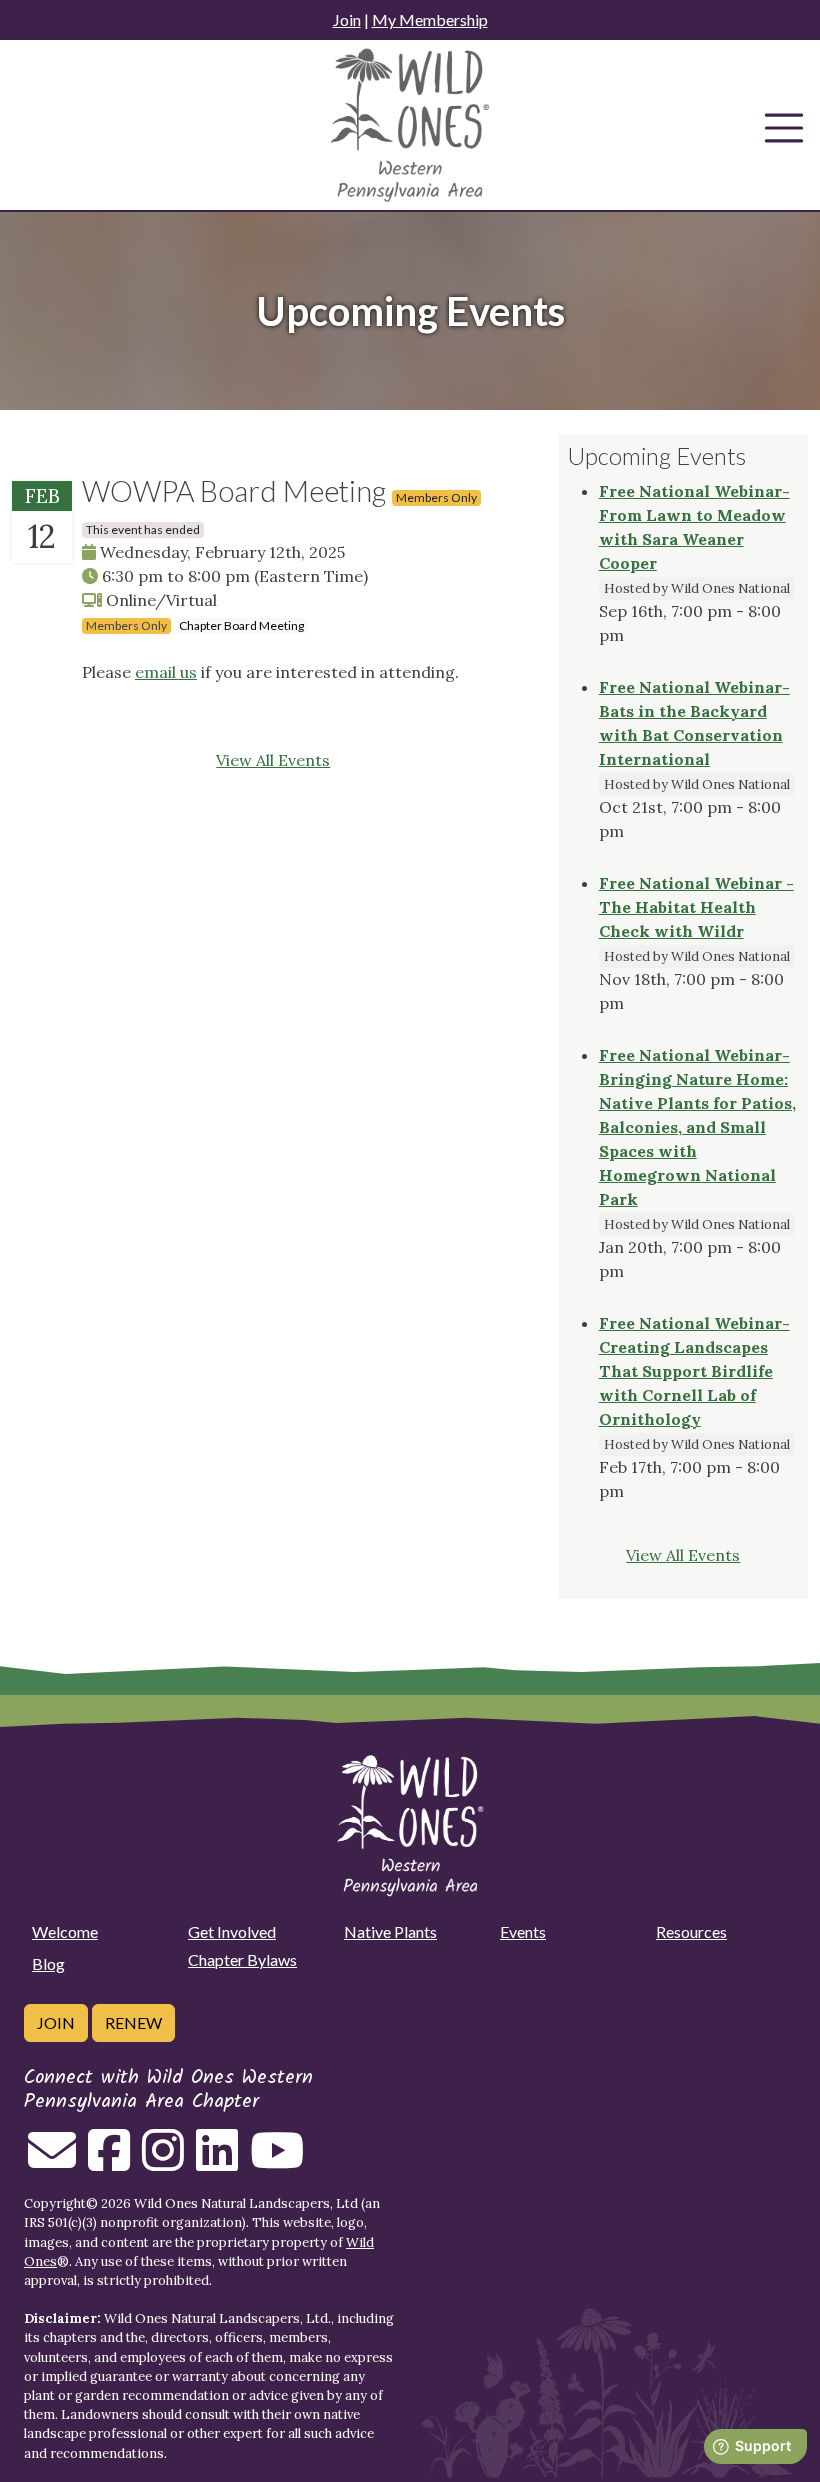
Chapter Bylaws (242, 1959)
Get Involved (232, 1931)
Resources (691, 1931)
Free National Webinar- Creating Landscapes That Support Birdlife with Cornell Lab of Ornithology (694, 1371)
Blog (48, 1963)
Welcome (65, 1931)
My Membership (430, 19)
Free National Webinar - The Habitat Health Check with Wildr (696, 907)
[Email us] (52, 2162)
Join (347, 19)
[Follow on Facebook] (109, 2162)
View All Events (273, 760)
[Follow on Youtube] (277, 2162)
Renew (133, 2022)
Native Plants (390, 1931)
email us (166, 672)
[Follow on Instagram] (163, 2162)
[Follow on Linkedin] (217, 2162)
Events (523, 1931)
